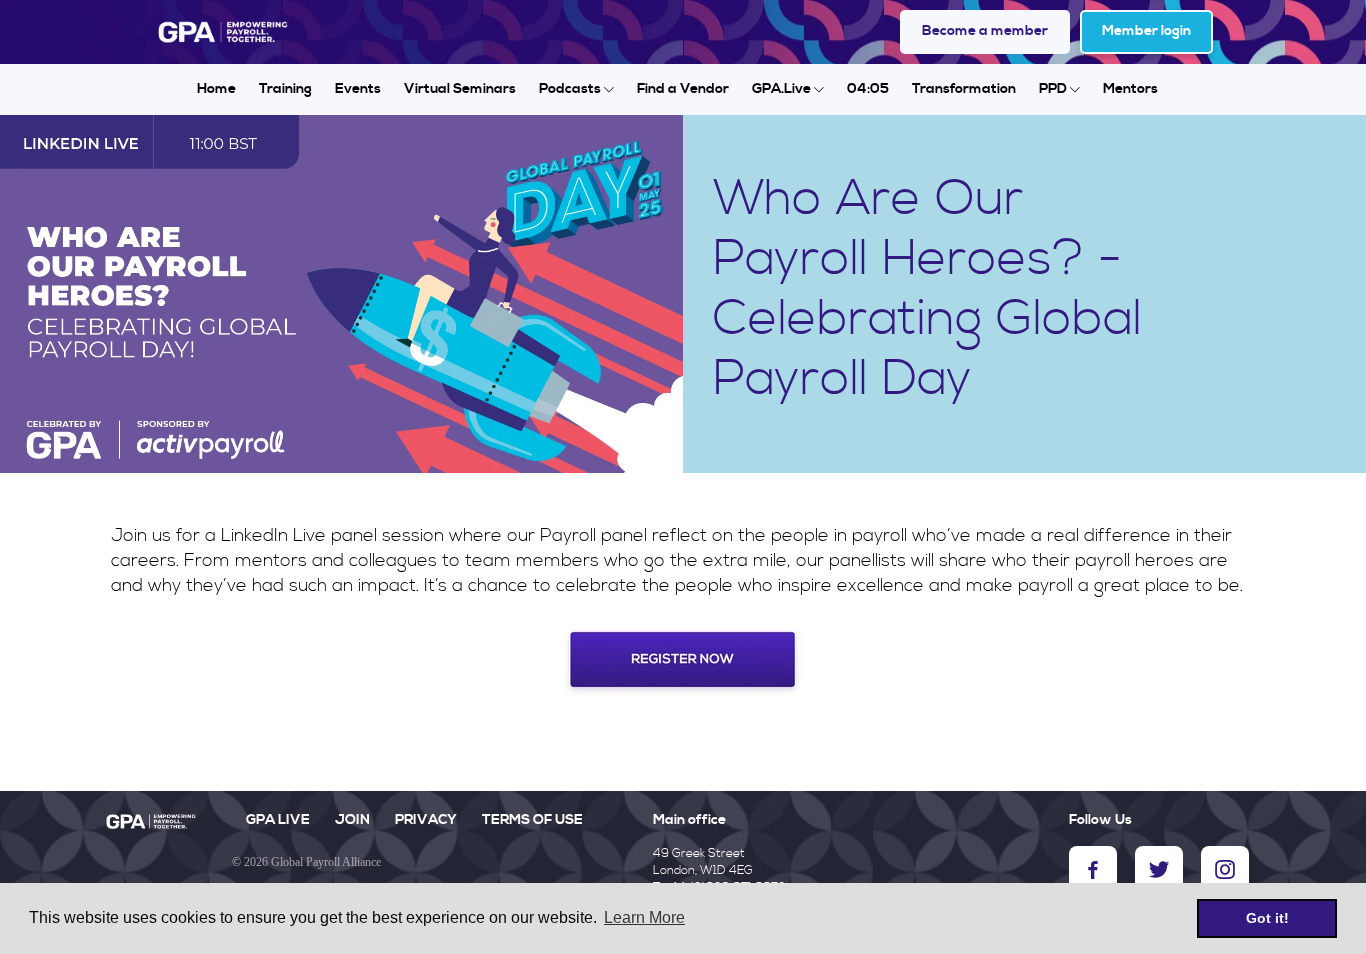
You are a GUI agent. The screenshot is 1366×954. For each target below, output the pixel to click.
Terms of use (532, 820)
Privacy (426, 820)
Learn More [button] (644, 917)
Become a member (985, 31)
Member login (1146, 31)
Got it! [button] (1267, 918)
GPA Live (278, 820)
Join (352, 820)
